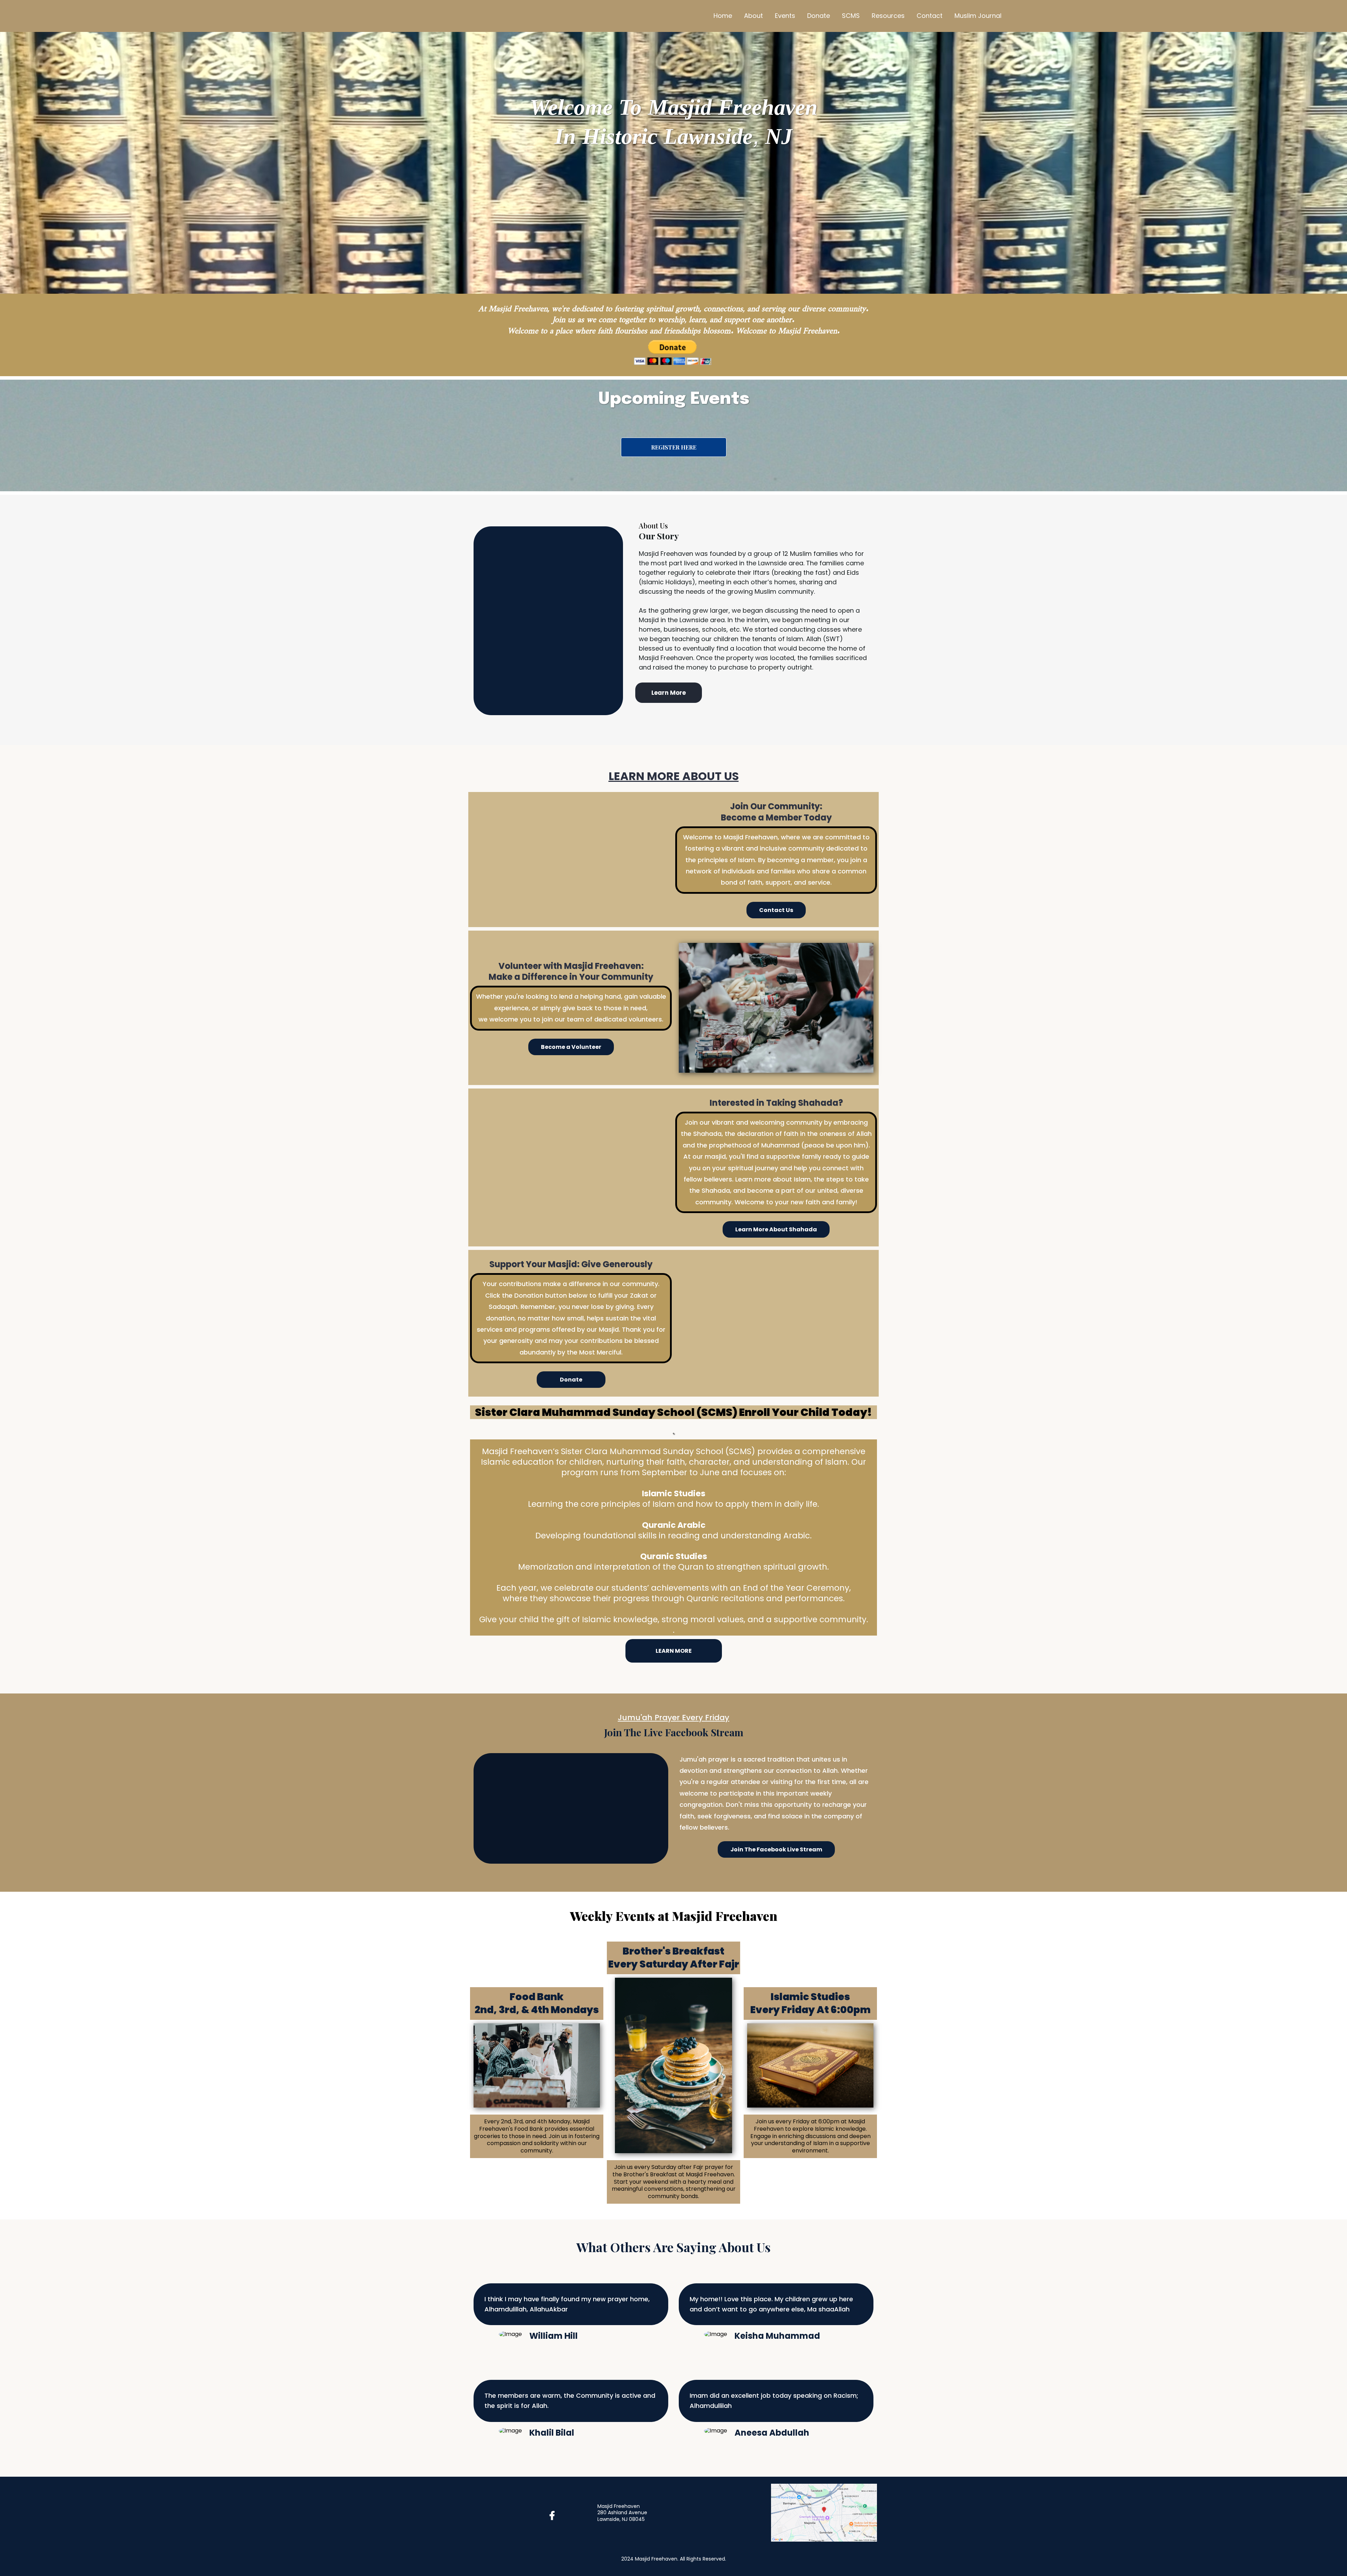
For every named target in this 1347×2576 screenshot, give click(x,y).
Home (723, 16)
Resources (888, 16)
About (753, 16)
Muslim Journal (978, 16)
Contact (930, 16)
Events (785, 16)
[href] (824, 2512)
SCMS (851, 16)
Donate (819, 16)
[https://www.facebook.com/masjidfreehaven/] (554, 2516)
